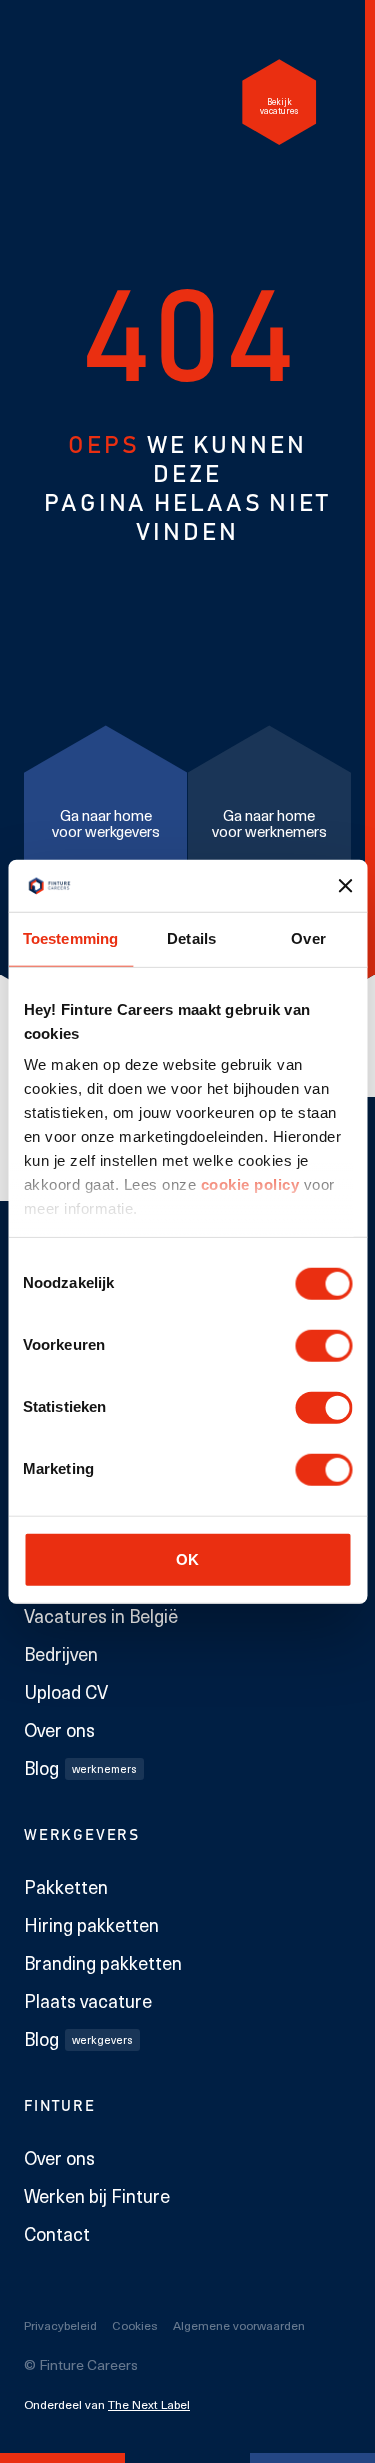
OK (187, 1558)
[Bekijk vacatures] (279, 102)
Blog (80, 1768)
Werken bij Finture (97, 2196)
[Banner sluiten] (345, 886)
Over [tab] (308, 938)
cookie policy (247, 1184)
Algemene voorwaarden (239, 2325)
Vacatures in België (101, 1616)
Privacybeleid (60, 2325)
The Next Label (149, 2404)
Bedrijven (61, 1654)
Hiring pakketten (91, 1925)
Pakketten (66, 1887)
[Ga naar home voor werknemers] (269, 819)
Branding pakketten (103, 1963)
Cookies (135, 2325)
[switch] (323, 1345)
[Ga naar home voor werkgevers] (105, 819)
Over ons (59, 1730)
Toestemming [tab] (70, 938)
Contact (57, 2234)
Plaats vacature (88, 2001)
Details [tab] (191, 938)
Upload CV (66, 1692)
